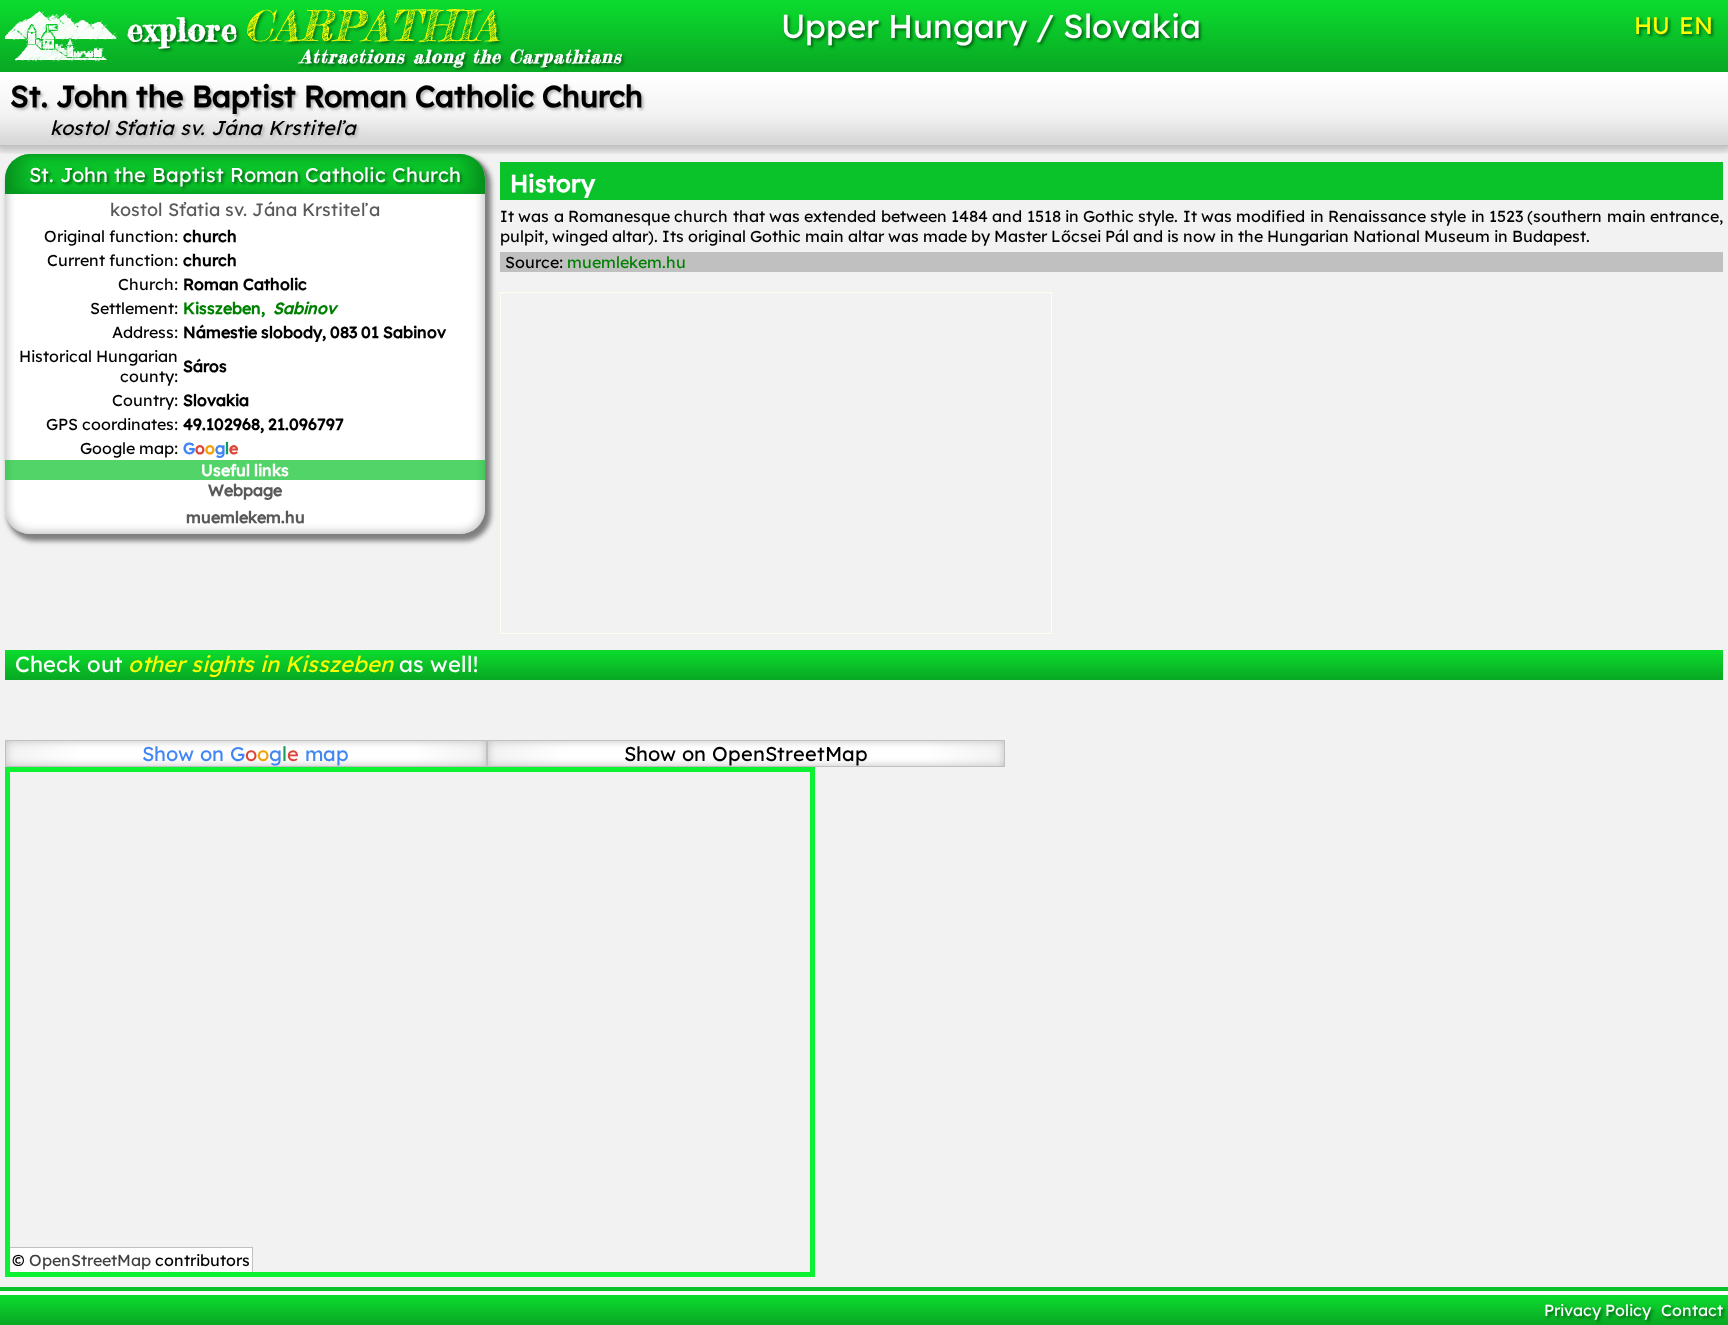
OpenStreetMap (90, 1260)
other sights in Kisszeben (260, 664)
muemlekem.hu (245, 517)
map (289, 753)
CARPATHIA (313, 25)
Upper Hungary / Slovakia (991, 25)
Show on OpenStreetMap (746, 753)
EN (1696, 25)
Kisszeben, (259, 308)
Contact (1692, 1310)
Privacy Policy (1597, 1310)
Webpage (245, 490)
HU (1652, 25)
